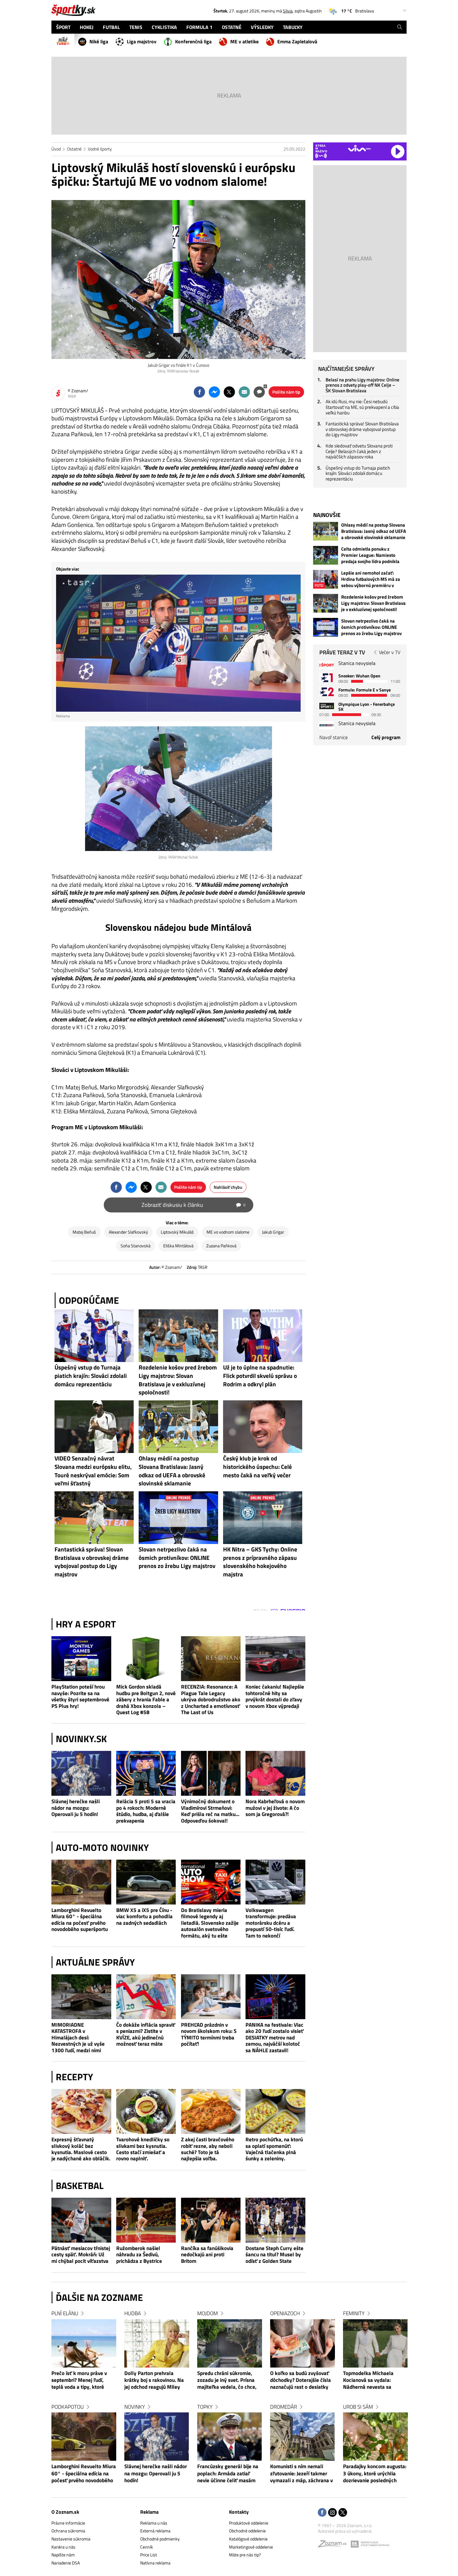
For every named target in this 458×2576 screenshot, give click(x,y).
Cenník (147, 2547)
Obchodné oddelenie (247, 2531)
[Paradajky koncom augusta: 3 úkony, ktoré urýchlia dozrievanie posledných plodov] (375, 2437)
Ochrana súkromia (68, 2531)
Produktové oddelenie (249, 2523)
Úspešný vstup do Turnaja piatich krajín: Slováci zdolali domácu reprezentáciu (358, 473)
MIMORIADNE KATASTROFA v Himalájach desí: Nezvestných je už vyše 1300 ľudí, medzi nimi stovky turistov (78, 2037)
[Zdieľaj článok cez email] (244, 392)
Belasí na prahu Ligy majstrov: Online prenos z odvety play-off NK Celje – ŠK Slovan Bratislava (363, 385)
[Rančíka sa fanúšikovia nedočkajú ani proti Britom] (211, 2220)
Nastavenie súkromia (71, 2539)
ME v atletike (244, 41)
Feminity (354, 2313)
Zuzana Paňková (221, 1246)
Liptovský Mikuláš (177, 1232)
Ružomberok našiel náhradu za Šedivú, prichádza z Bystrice (139, 2255)
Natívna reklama (155, 2563)
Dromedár (284, 2407)
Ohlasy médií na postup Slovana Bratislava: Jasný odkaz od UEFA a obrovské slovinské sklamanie (374, 531)
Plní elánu (65, 2313)
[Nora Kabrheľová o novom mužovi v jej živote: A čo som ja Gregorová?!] (275, 1773)
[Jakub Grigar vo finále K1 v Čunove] (178, 280)
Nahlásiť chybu (228, 1187)
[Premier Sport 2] (327, 725)
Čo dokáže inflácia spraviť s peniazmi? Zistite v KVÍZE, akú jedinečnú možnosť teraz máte (146, 2034)
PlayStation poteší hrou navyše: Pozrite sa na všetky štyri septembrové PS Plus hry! (80, 1696)
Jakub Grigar (273, 1232)
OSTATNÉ (232, 27)
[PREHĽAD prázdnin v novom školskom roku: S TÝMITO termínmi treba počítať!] (211, 1997)
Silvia (288, 11)
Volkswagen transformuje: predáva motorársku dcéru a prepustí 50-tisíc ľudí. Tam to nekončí (271, 1923)
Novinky (135, 2407)
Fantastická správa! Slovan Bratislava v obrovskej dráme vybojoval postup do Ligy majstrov (362, 429)
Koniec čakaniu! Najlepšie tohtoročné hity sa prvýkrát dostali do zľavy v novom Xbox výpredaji (275, 1696)
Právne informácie (68, 2523)
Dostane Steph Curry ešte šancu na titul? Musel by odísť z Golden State (274, 2255)
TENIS (136, 27)
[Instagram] (332, 2513)
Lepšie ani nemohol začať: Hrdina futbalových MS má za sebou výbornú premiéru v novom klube (371, 579)
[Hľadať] (400, 27)
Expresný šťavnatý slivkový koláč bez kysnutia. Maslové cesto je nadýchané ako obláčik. (81, 2149)
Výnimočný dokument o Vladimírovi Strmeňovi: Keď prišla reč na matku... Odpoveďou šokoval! (210, 1811)
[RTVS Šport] (327, 665)
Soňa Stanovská (136, 1246)
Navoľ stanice (334, 737)
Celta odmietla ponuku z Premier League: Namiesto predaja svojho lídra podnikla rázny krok (370, 555)
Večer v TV (390, 652)
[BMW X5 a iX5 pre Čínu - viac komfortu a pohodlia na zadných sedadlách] (146, 1882)
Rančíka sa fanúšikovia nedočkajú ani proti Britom (207, 2255)
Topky (205, 2407)
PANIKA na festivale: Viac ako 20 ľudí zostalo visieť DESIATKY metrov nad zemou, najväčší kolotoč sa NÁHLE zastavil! (274, 2037)
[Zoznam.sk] (334, 2545)
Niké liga (99, 41)
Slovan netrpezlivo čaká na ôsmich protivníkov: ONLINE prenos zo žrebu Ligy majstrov (371, 627)
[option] (84, 2403)
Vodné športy (100, 149)
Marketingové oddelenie (251, 2547)
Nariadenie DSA (66, 2563)
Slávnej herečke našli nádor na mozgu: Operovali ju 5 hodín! (76, 1808)
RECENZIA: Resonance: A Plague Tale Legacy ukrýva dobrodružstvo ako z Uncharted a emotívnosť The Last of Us (211, 1699)
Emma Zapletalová (297, 41)
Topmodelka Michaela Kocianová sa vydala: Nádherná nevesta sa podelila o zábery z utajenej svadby (374, 2381)
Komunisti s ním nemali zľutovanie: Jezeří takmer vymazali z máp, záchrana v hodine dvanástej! (301, 2474)
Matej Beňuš (84, 1232)
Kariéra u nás (63, 2547)
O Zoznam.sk (65, 2512)
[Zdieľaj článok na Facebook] (199, 392)
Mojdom (208, 2313)
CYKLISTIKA (164, 27)
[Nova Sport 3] (327, 706)
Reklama (149, 2512)
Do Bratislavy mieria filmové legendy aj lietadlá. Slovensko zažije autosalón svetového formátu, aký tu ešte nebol (210, 1923)
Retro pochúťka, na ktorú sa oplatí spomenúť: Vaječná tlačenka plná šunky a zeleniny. (274, 2149)
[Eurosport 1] (327, 678)
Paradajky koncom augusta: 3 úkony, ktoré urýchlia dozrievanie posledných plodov (375, 2474)
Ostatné (74, 149)
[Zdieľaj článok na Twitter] (229, 392)
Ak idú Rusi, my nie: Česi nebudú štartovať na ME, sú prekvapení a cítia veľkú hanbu (362, 407)
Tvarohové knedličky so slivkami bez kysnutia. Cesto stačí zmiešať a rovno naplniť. (143, 2149)
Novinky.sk (81, 1739)
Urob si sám (358, 2407)
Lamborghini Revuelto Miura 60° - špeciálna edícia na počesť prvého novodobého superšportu (80, 1920)
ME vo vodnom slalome (228, 1232)
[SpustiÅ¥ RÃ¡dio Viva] (359, 148)
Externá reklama (155, 2531)
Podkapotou (68, 2407)
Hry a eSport (86, 1624)
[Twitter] (343, 2513)
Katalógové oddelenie (248, 2539)
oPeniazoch (285, 2313)
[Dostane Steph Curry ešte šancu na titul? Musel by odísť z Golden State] (275, 2220)
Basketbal (80, 2186)
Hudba (133, 2313)
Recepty (74, 2077)
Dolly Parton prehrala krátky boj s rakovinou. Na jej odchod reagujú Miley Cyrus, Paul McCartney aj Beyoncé (154, 2381)
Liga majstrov (142, 41)
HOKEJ (87, 27)
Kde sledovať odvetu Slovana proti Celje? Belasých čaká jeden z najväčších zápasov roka (359, 451)
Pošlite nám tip (286, 392)
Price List (149, 2555)
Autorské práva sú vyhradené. (345, 2531)
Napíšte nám (63, 2555)
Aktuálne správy (95, 1962)
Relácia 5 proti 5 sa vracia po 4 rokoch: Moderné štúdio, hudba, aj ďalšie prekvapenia (146, 1811)
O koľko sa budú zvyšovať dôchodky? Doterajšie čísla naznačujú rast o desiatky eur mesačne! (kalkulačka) (301, 2381)
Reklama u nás (154, 2523)
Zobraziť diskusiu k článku (193, 1205)
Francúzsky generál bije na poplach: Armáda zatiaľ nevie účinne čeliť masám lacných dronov (228, 2474)
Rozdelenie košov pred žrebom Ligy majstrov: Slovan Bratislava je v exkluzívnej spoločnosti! (373, 603)
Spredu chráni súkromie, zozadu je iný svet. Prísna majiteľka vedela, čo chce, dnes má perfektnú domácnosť (227, 2381)
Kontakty (239, 2512)
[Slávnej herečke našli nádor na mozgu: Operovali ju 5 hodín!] (81, 1773)
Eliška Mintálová (178, 1246)
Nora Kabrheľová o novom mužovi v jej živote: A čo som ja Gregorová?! (275, 1808)
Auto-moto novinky (102, 1847)
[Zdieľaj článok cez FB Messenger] (214, 392)
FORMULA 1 (199, 27)
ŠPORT (63, 27)
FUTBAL (111, 27)
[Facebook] (322, 2513)
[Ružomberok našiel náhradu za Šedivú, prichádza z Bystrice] (146, 2220)
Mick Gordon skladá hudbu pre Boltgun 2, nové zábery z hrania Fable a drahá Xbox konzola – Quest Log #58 (146, 1699)
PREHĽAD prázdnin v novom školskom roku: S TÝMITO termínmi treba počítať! (209, 2034)
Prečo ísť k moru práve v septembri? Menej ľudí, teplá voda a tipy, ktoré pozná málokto (79, 2381)
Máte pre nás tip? (245, 2555)
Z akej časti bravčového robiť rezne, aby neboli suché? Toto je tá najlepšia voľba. (208, 2149)
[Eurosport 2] (327, 692)
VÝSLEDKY (262, 27)
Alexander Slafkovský (128, 1232)
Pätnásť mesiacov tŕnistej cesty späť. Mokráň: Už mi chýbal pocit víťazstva (81, 2255)
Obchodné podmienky (160, 2539)
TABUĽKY (293, 27)
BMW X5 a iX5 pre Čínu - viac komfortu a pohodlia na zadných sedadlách (144, 1916)
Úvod (56, 149)
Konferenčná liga (193, 41)
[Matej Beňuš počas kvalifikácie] (179, 789)
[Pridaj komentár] (259, 392)
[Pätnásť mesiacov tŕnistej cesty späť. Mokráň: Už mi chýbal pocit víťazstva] (81, 2220)
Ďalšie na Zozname (99, 2297)
